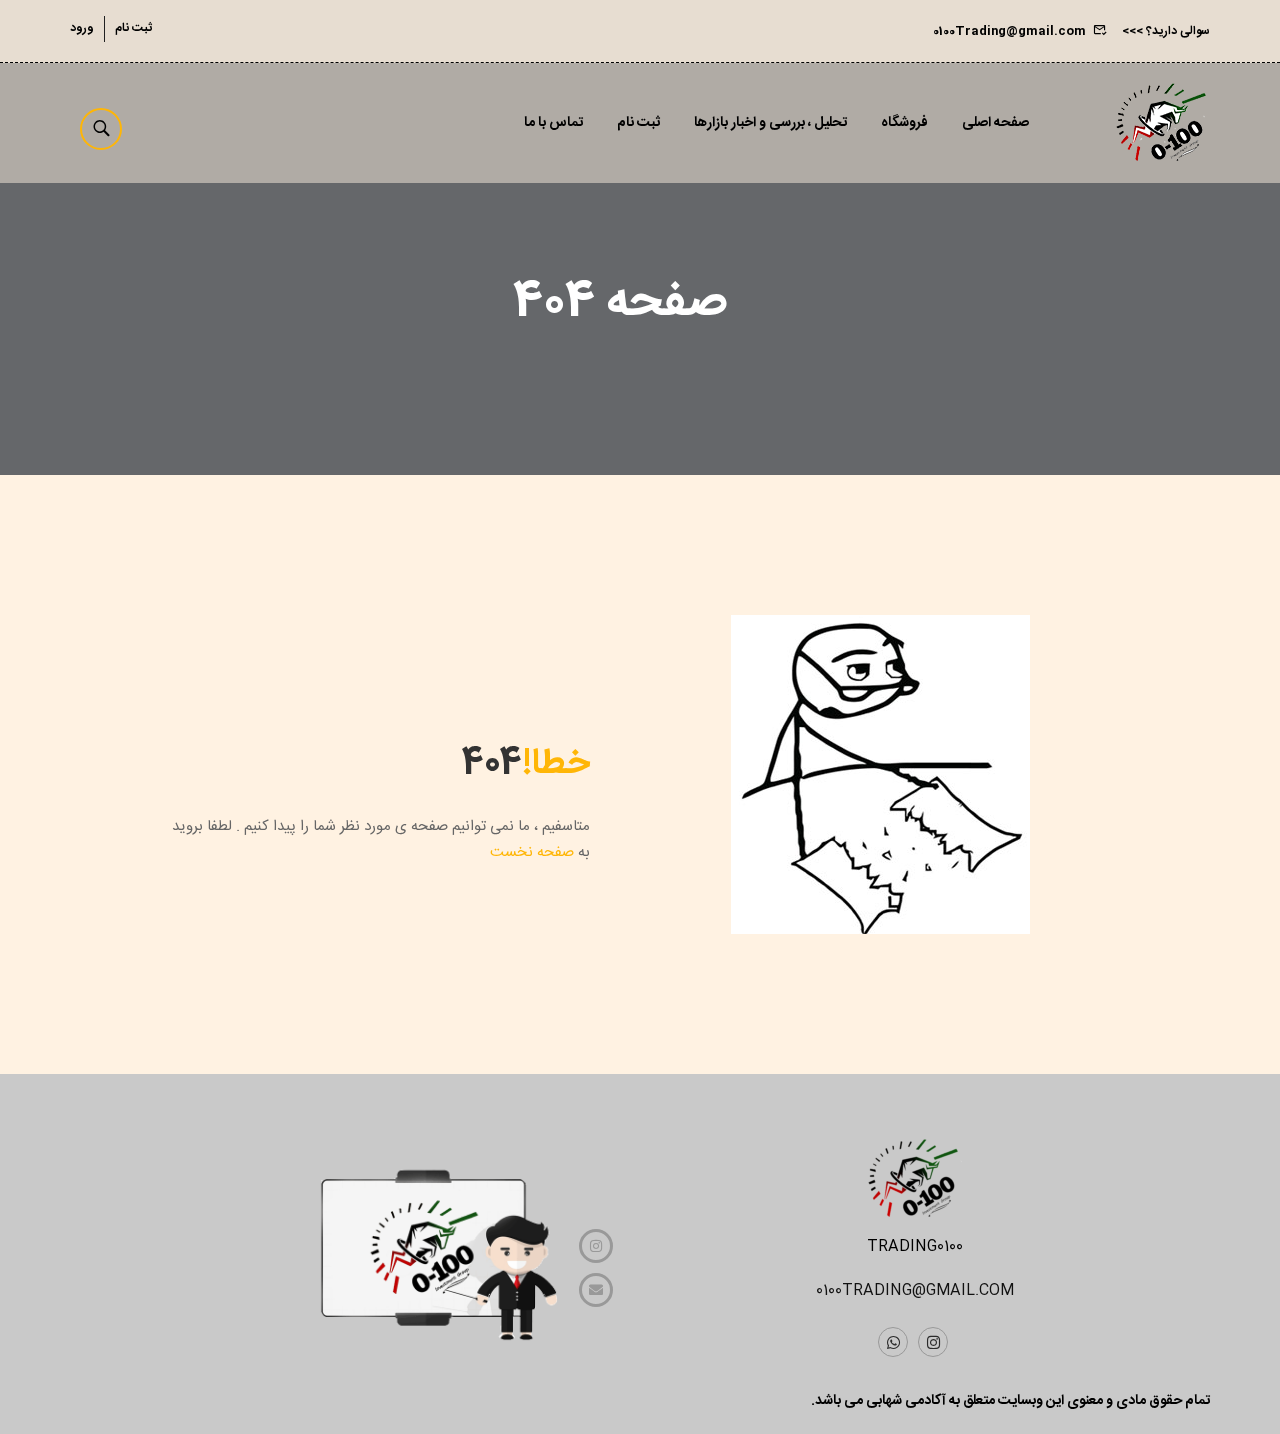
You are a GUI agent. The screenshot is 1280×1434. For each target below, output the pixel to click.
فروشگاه (904, 123)
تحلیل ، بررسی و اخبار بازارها (770, 123)
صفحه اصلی (995, 123)
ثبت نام (134, 28)
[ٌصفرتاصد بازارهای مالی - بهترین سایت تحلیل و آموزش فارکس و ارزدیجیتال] (1160, 123)
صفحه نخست (532, 852)
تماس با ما (553, 123)
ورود (82, 28)
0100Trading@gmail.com (1009, 31)
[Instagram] (933, 1342)
